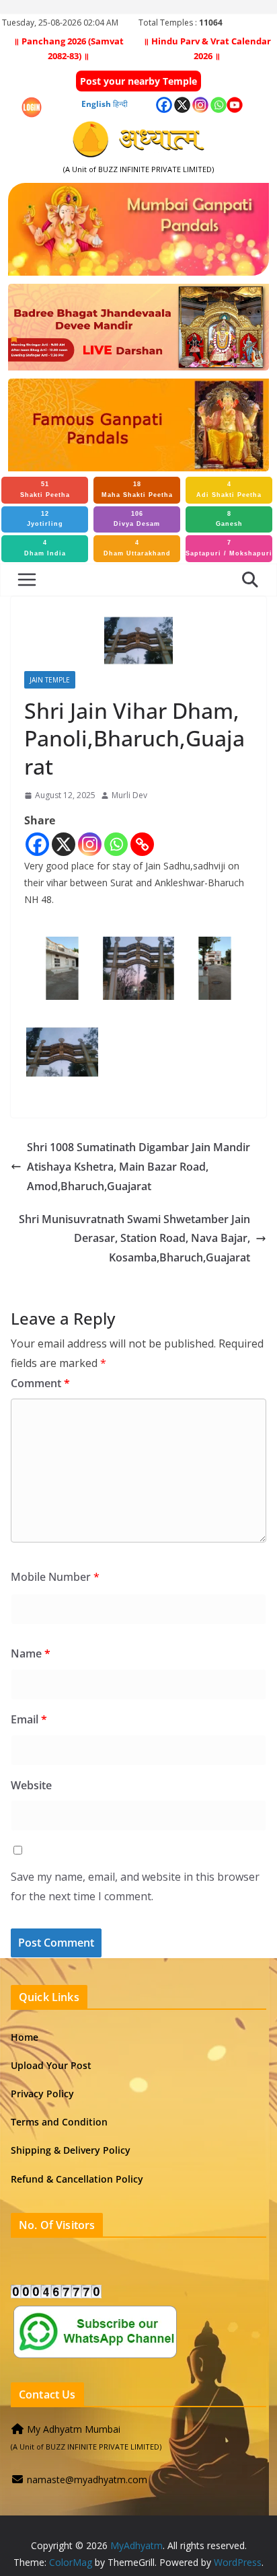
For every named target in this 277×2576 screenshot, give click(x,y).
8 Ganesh (229, 519)
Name (31, 1653)
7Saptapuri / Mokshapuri (229, 548)
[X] (64, 844)
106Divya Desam (137, 519)
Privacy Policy (42, 2094)
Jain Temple (50, 680)
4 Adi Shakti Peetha (229, 490)
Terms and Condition (59, 2122)
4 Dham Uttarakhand (137, 548)
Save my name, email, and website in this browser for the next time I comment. (135, 1886)
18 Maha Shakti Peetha (137, 490)
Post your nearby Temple (138, 81)
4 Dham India (45, 548)
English (96, 104)
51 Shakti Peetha (45, 490)
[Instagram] (90, 844)
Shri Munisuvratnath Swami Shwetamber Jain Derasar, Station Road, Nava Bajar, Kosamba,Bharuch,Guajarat (134, 1239)
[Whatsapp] (116, 844)
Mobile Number (55, 1577)
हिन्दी (120, 104)
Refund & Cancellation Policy (77, 2179)
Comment (40, 1383)
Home (25, 2037)
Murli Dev (129, 795)
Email (29, 1719)
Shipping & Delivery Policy (71, 2150)
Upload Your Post (51, 2065)
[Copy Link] (142, 844)
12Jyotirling (45, 519)
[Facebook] (37, 844)
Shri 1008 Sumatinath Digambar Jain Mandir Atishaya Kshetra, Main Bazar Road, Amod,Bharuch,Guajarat (138, 1167)
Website (31, 1785)
